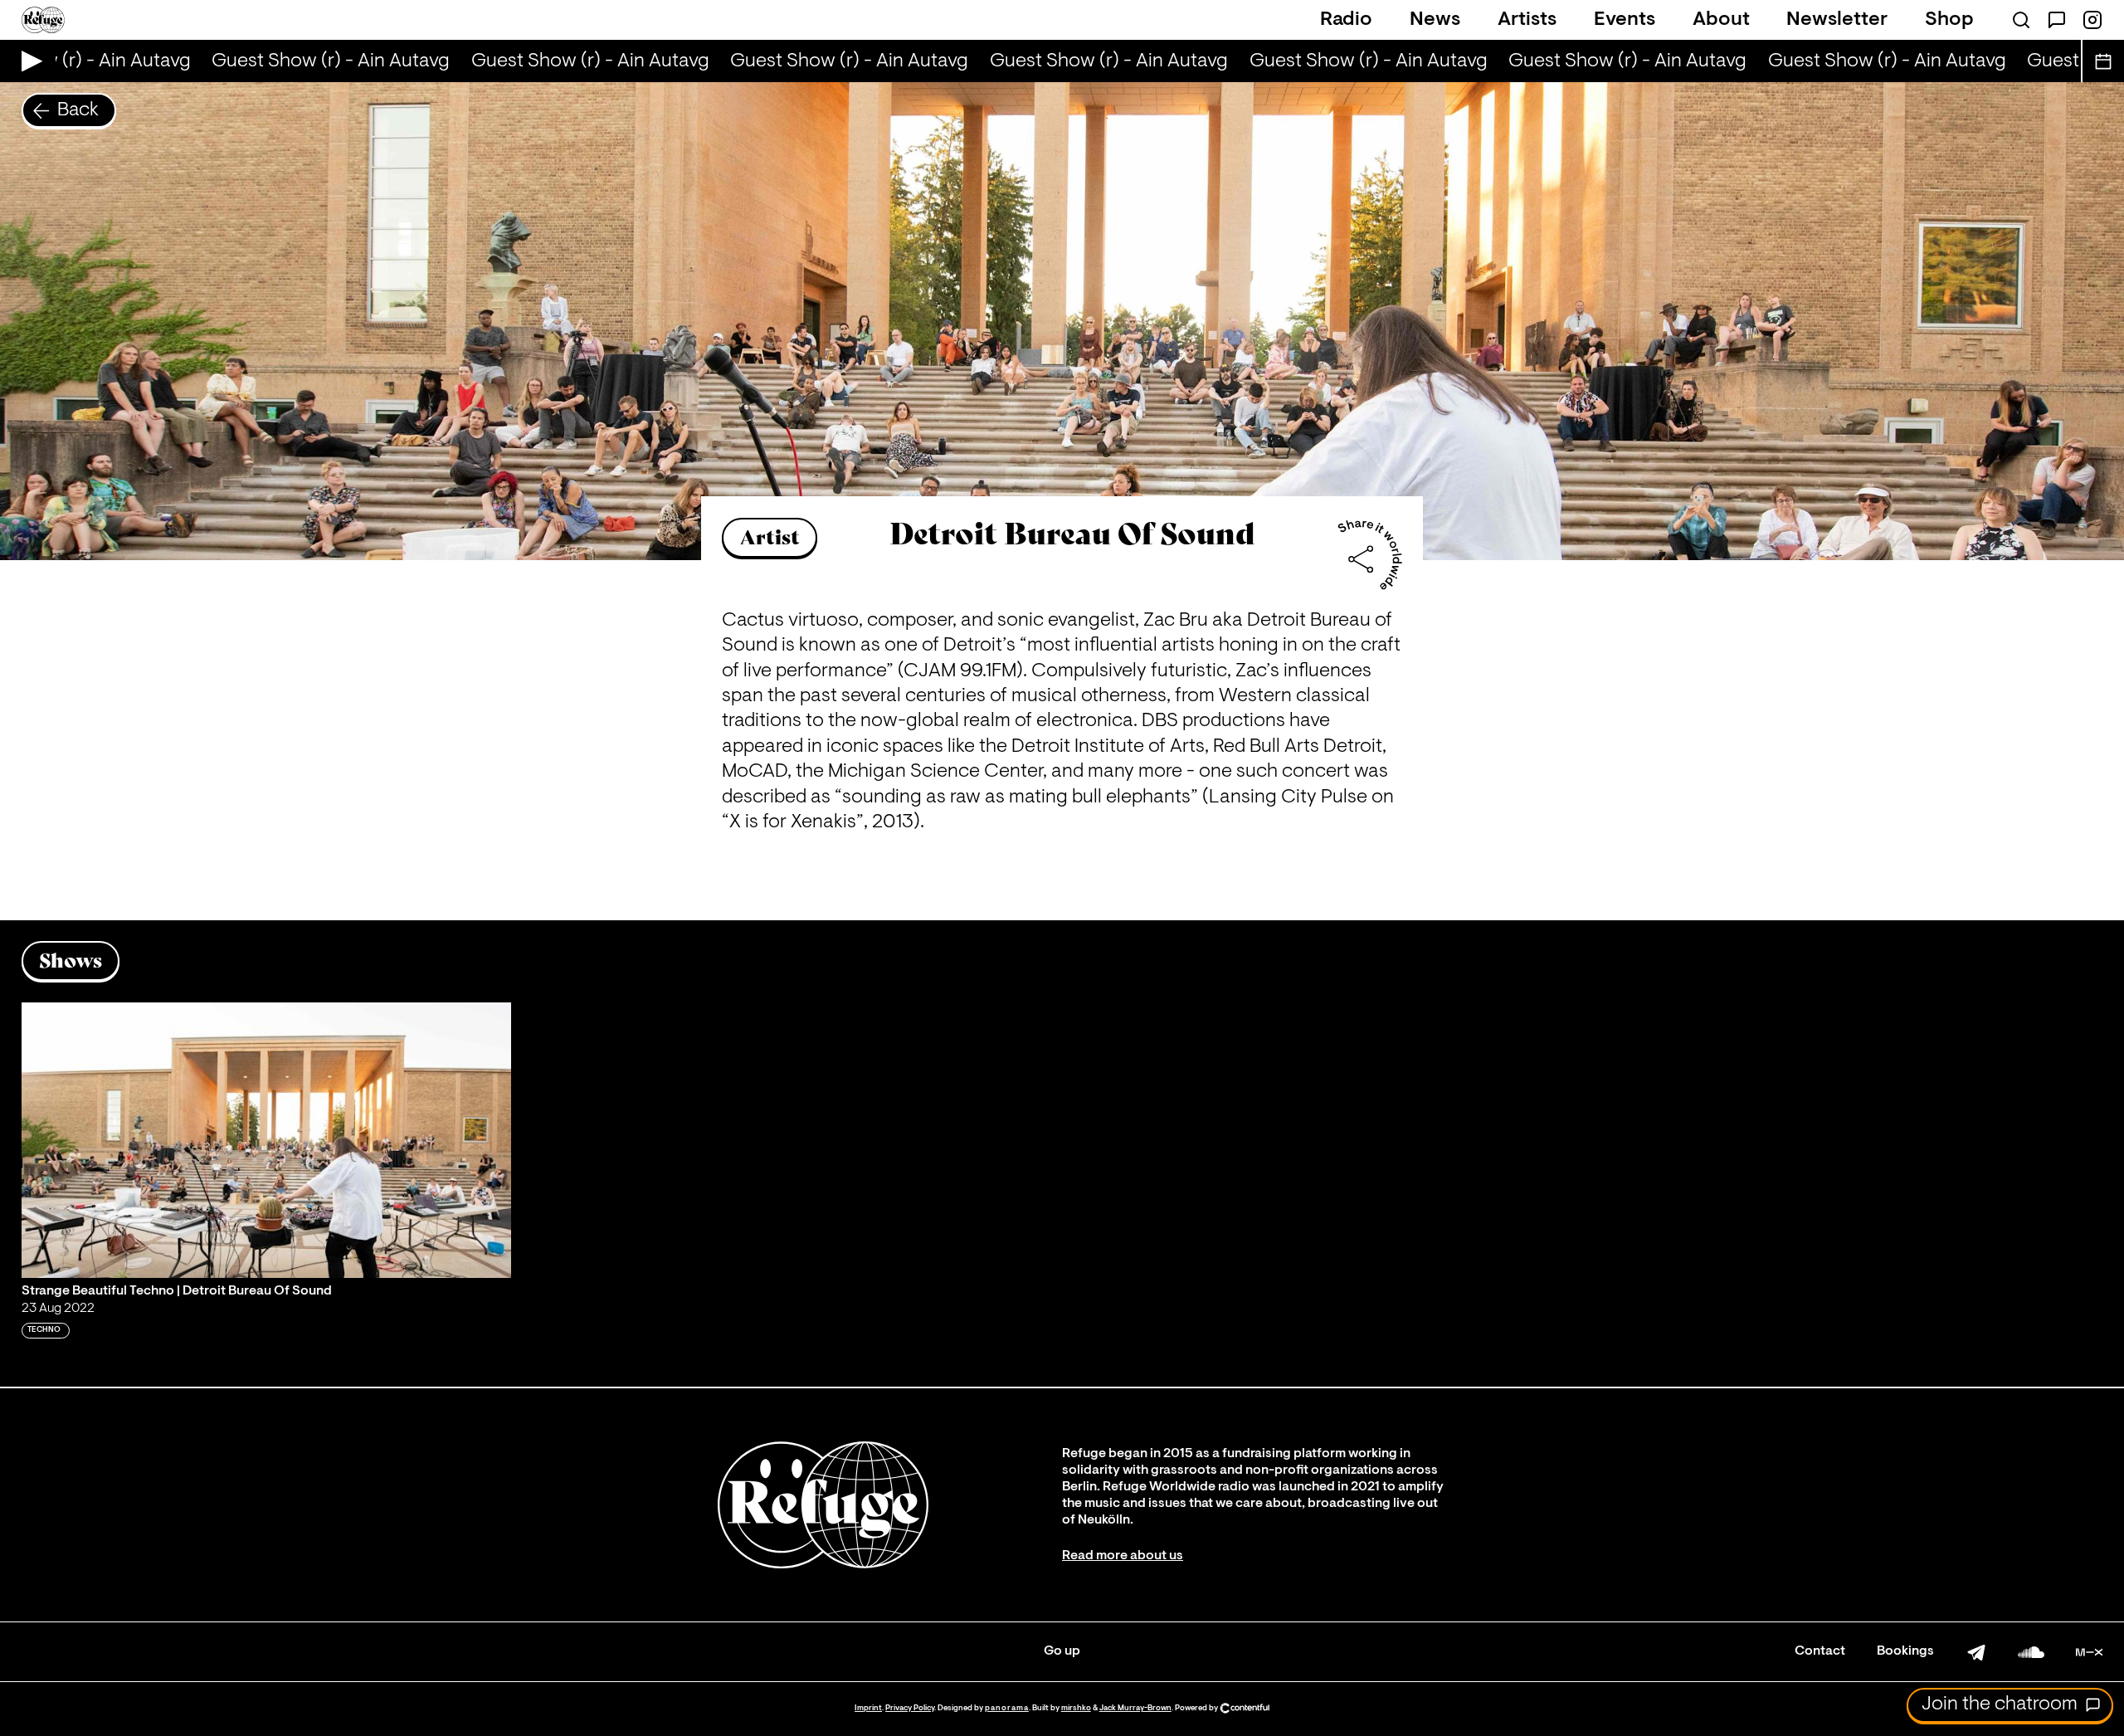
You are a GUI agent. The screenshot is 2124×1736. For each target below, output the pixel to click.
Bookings (1905, 1651)
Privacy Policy (910, 1708)
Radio (1346, 20)
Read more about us (1123, 1556)
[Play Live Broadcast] (28, 61)
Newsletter (1837, 20)
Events (1625, 20)
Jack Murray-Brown (1135, 1708)
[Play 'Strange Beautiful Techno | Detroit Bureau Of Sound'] (266, 1140)
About (1721, 20)
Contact (1820, 1651)
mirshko (1076, 1708)
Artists (1527, 20)
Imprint (868, 1708)
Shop (1949, 20)
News (1435, 20)
